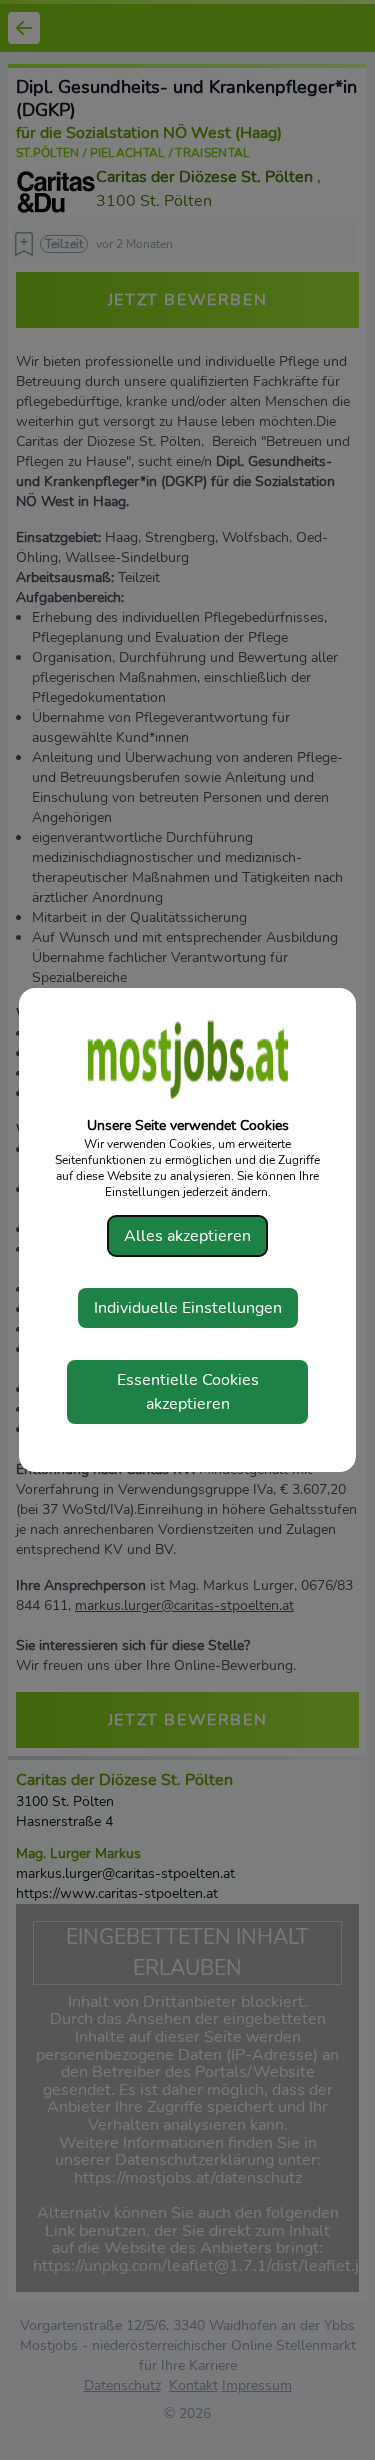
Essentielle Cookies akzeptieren (188, 1392)
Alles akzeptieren (187, 1236)
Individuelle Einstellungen (188, 1308)
